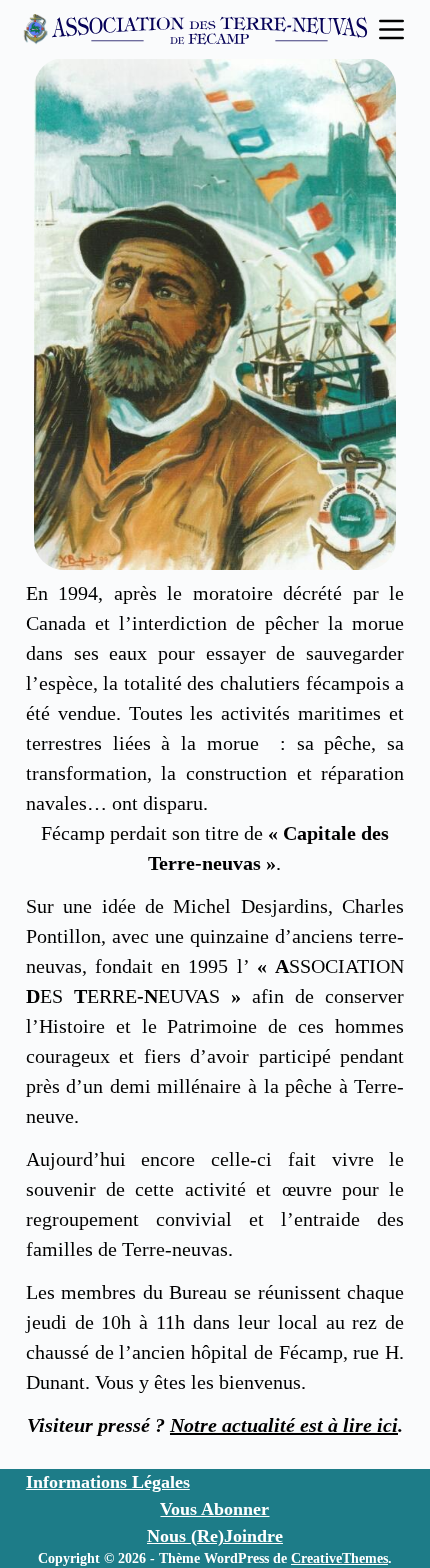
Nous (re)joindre (215, 1536)
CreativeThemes (339, 1558)
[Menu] (391, 29)
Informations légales (108, 1482)
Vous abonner (214, 1509)
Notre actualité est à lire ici (284, 1425)
